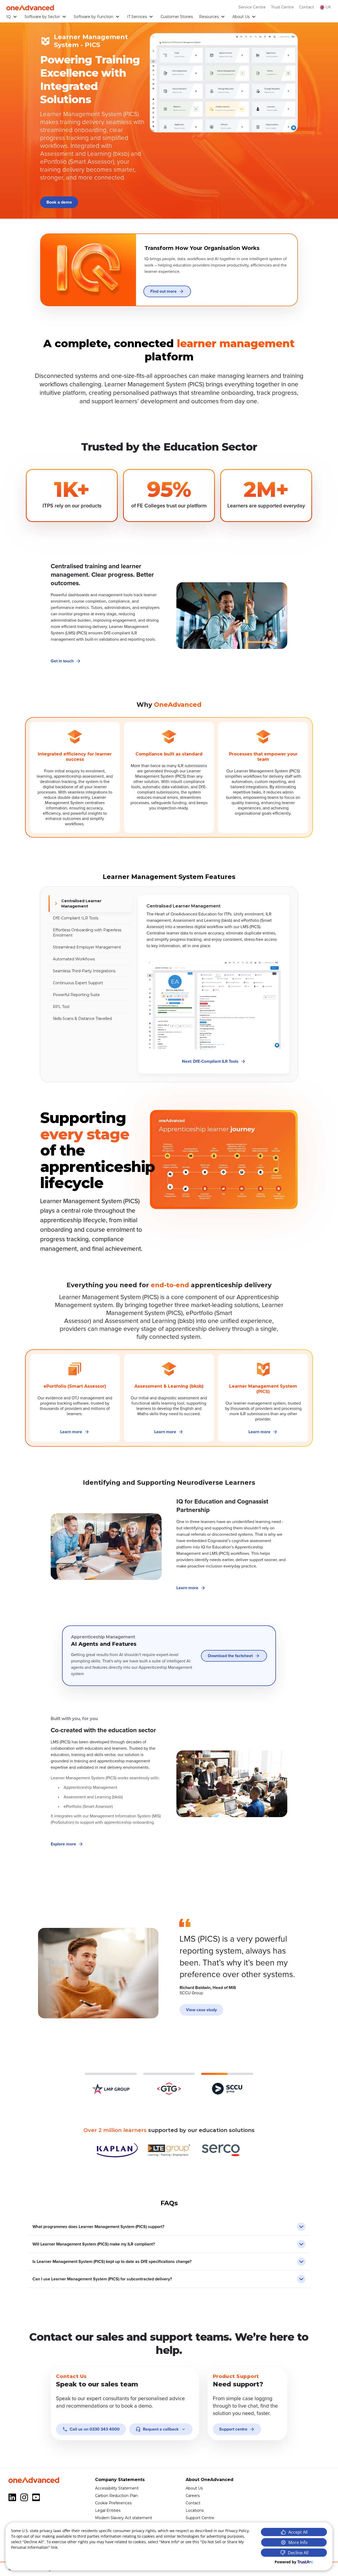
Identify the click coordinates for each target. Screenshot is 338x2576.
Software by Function (93, 17)
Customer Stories (177, 17)
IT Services (137, 17)
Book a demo (59, 202)
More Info (298, 2542)
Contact (307, 7)
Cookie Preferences (113, 2503)
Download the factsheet (230, 1656)
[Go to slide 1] (111, 2084)
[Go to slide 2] (169, 2084)
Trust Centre (282, 7)
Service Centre (252, 7)
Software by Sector (42, 17)
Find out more (163, 291)
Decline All (298, 2553)
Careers (193, 2496)
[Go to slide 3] (227, 2084)
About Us (241, 17)
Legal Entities (108, 2510)
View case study (201, 2010)
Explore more (63, 1844)
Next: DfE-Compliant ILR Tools (210, 1061)
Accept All (298, 2532)
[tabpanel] (214, 984)
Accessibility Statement (117, 2488)
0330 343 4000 (95, 2429)
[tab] (90, 904)
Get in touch (62, 661)
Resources (209, 17)
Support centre (233, 2429)
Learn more (71, 1432)
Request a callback (161, 2429)
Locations (195, 2510)
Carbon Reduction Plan (116, 2496)
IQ (9, 17)
